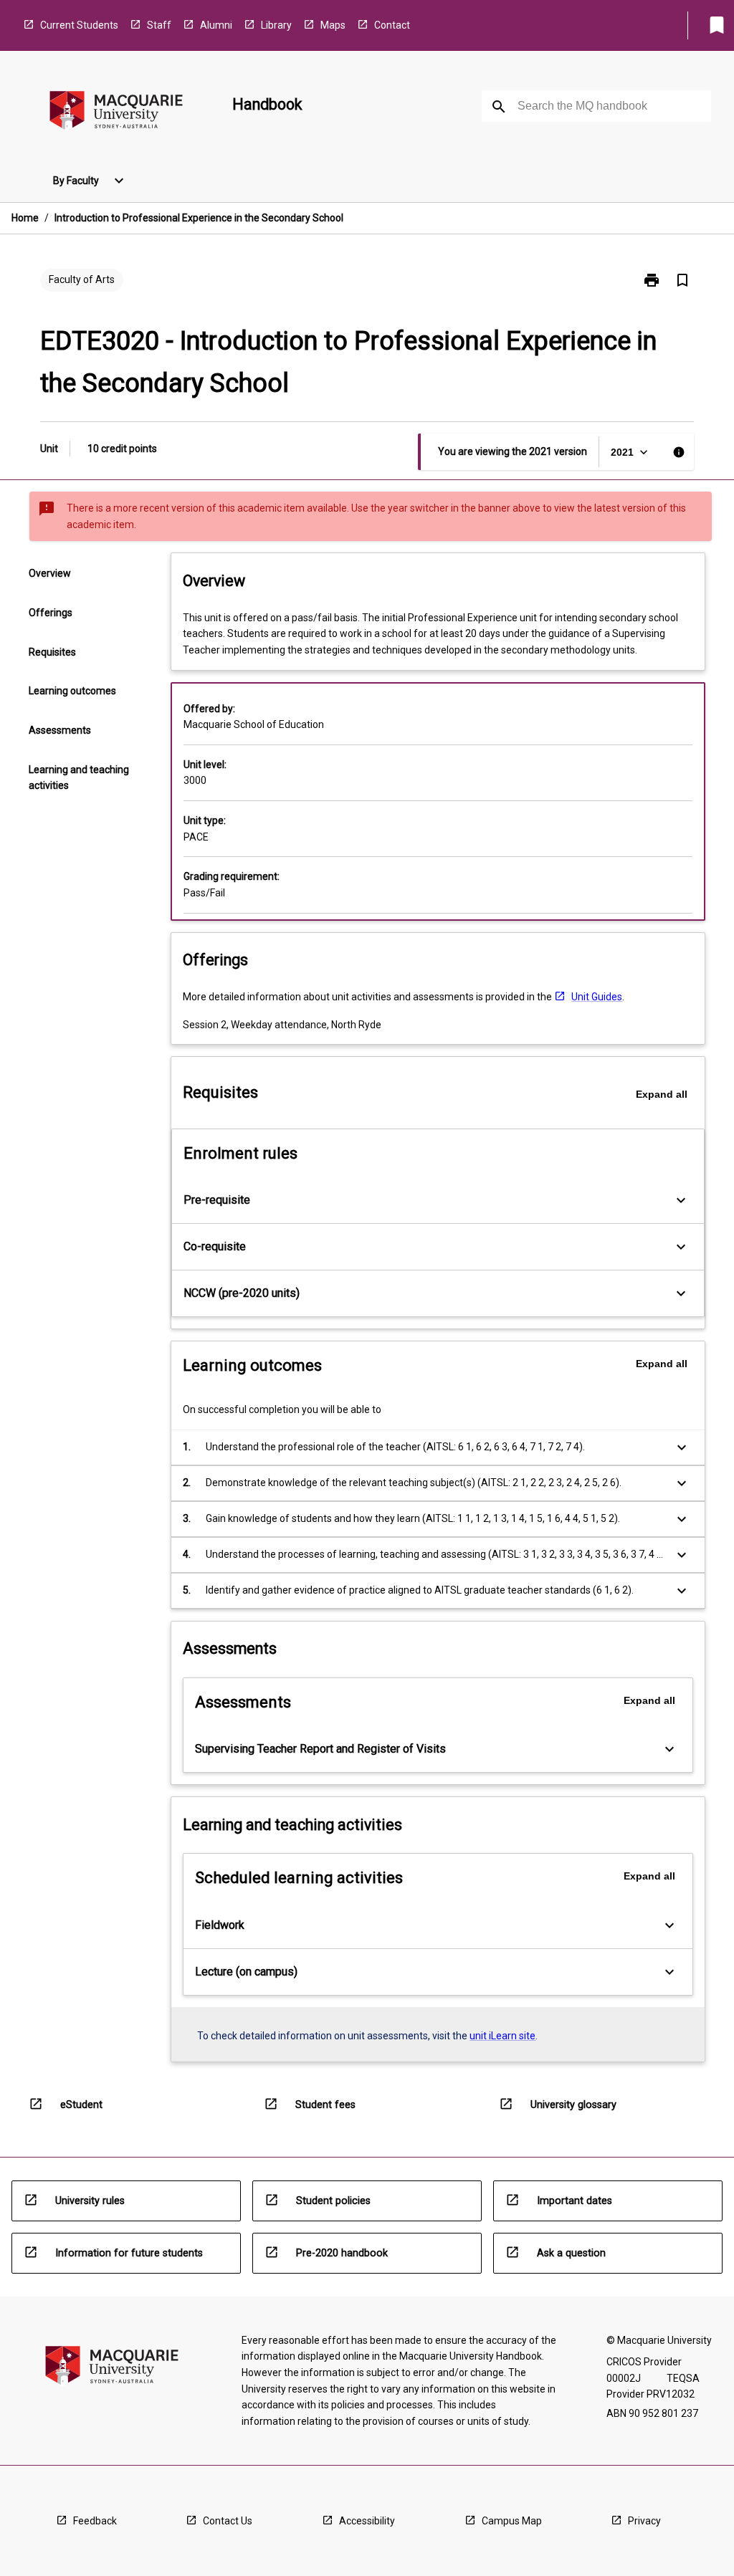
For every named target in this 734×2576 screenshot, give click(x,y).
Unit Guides (597, 997)
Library (276, 25)
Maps (333, 25)
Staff (159, 25)
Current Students (79, 25)
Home (25, 218)
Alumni (216, 25)
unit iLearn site (502, 2036)
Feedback (95, 2521)
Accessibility (367, 2521)
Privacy (644, 2521)
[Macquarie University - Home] (116, 113)
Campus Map (512, 2521)
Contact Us (228, 2521)
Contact (392, 25)
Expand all (662, 1094)
